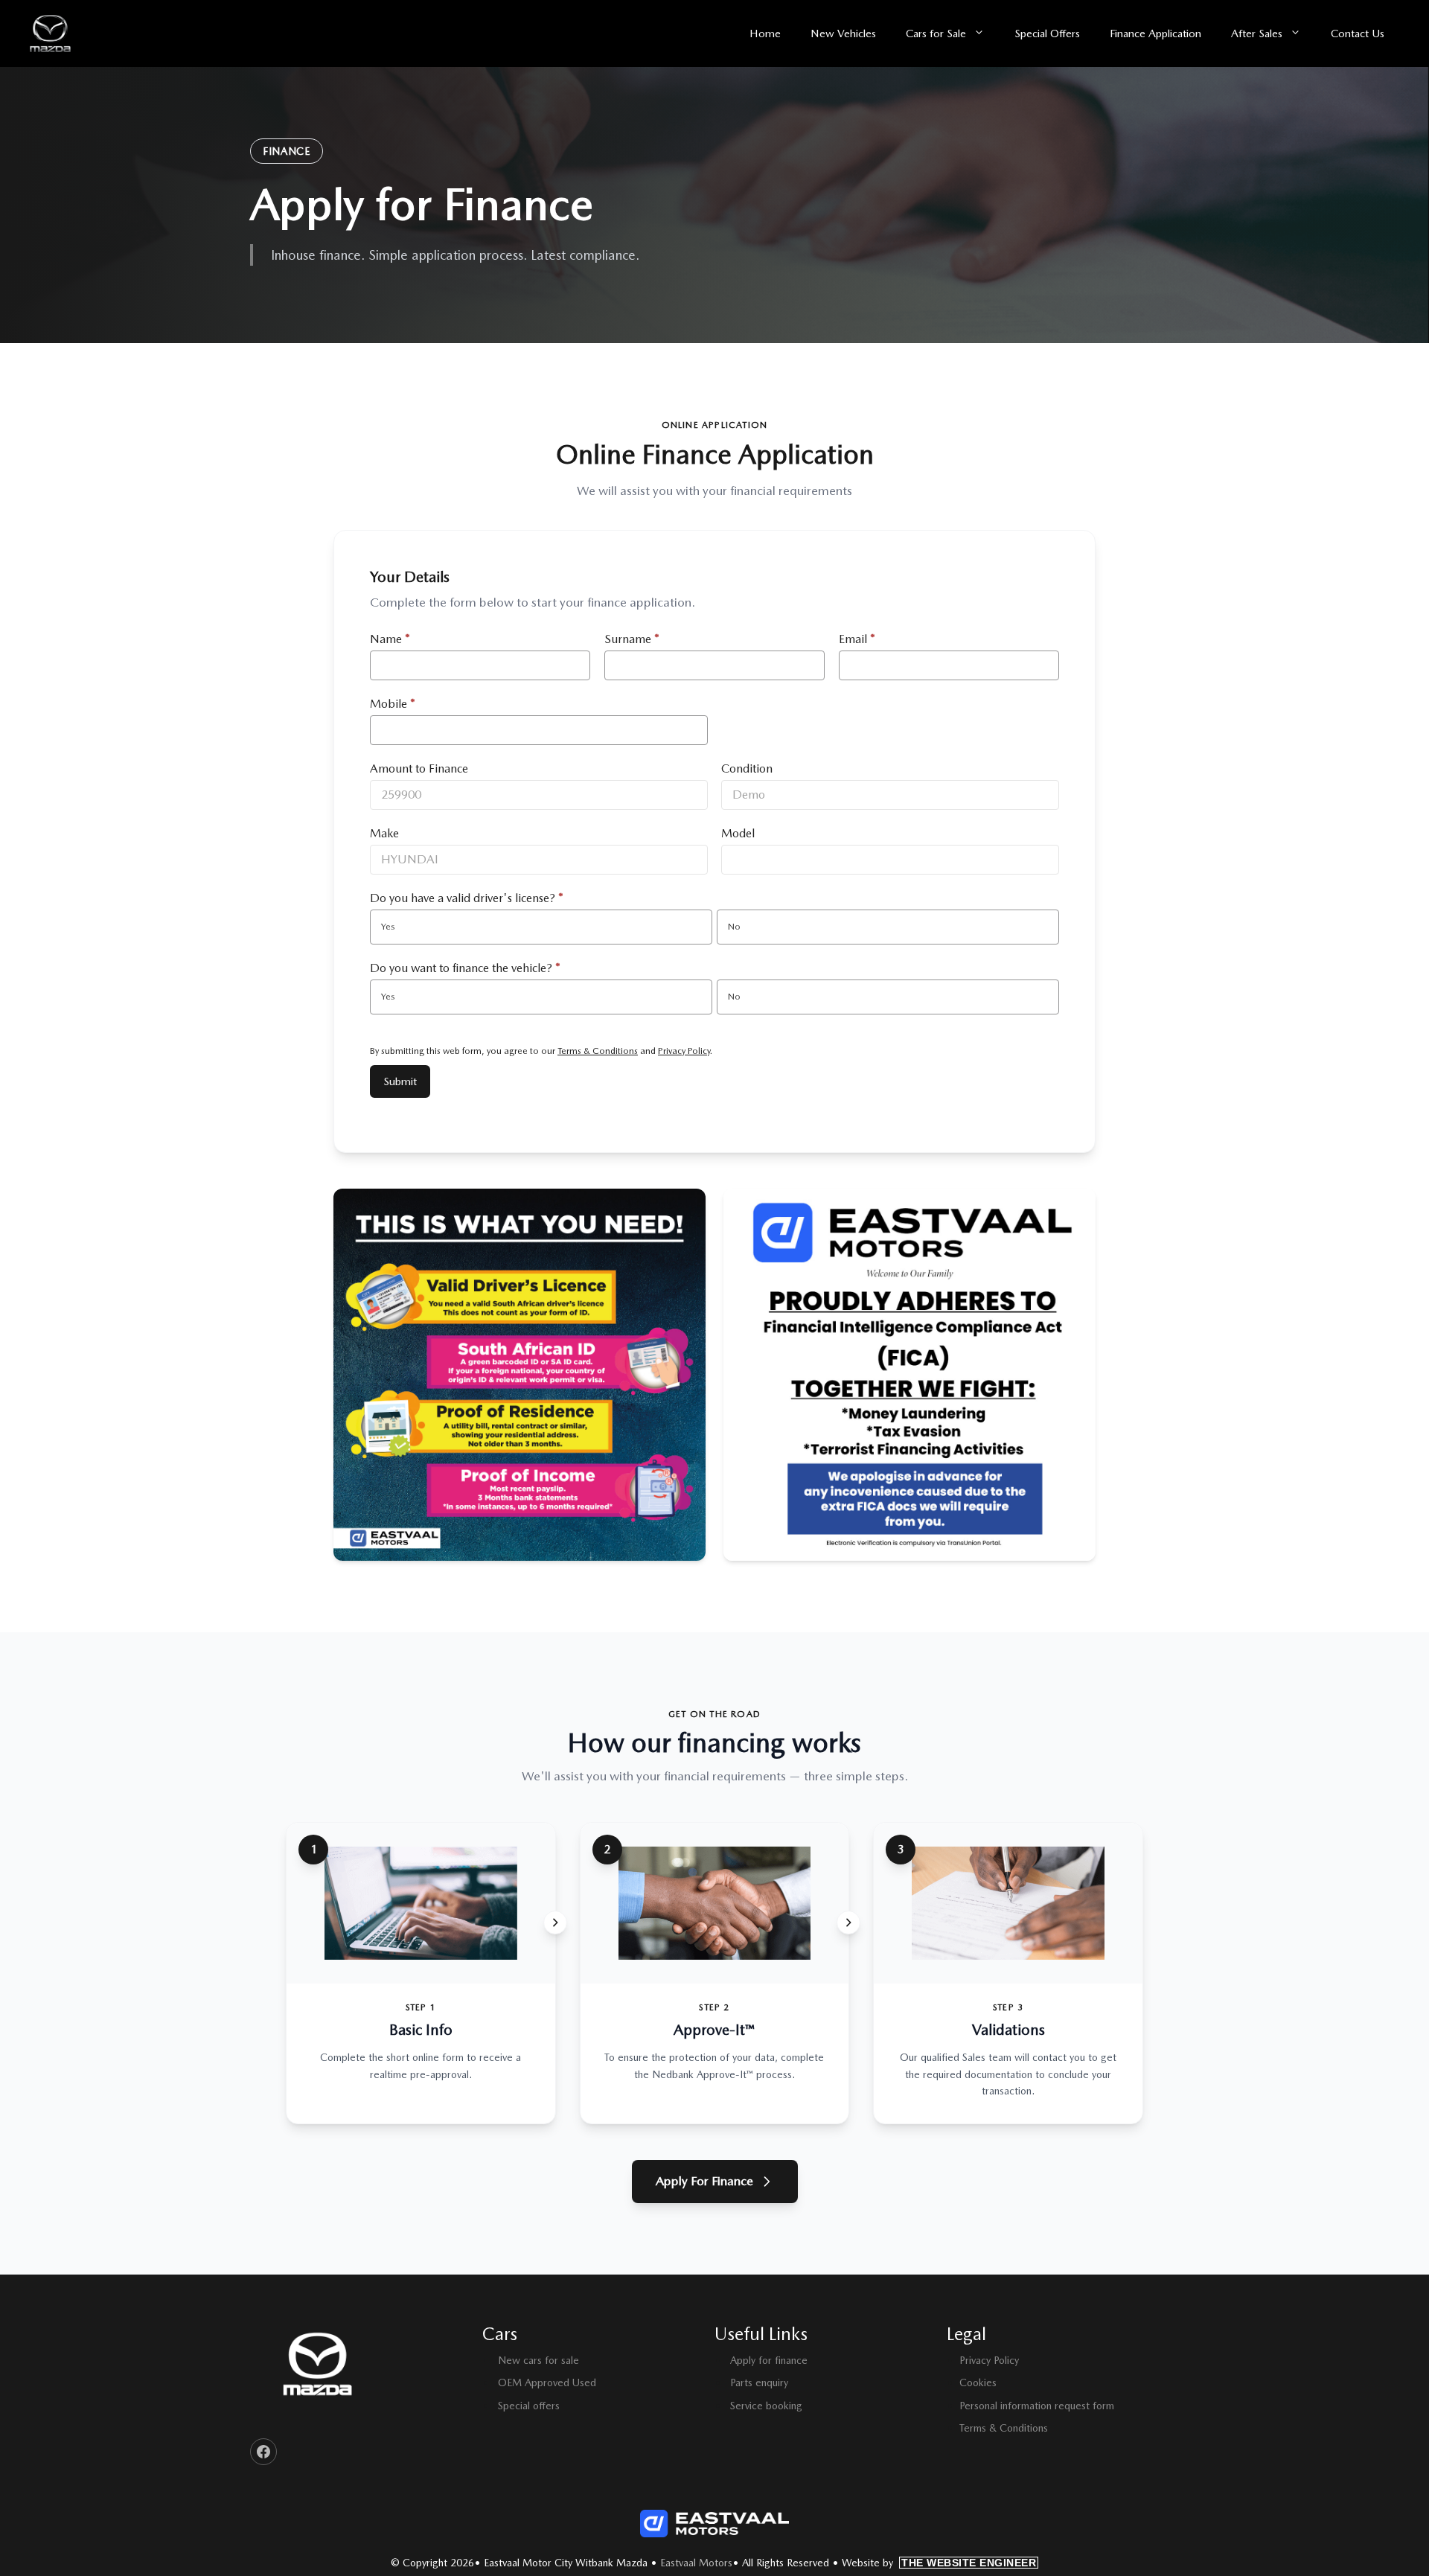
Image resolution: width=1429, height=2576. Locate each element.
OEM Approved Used (547, 2382)
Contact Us (1358, 33)
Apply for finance (769, 2360)
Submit (400, 1081)
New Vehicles (843, 33)
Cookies (978, 2382)
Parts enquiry (759, 2382)
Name (390, 639)
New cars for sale (538, 2360)
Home (765, 33)
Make (384, 833)
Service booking (766, 2406)
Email (857, 639)
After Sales (1257, 33)
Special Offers (1047, 33)
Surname (632, 639)
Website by (939, 2563)
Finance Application (1155, 33)
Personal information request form (1037, 2406)
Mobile (393, 704)
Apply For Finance (704, 2181)
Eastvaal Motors (696, 2563)
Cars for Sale (936, 33)
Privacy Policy (684, 1051)
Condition (747, 768)
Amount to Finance (419, 768)
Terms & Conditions (598, 1051)
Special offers (529, 2406)
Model (738, 833)
